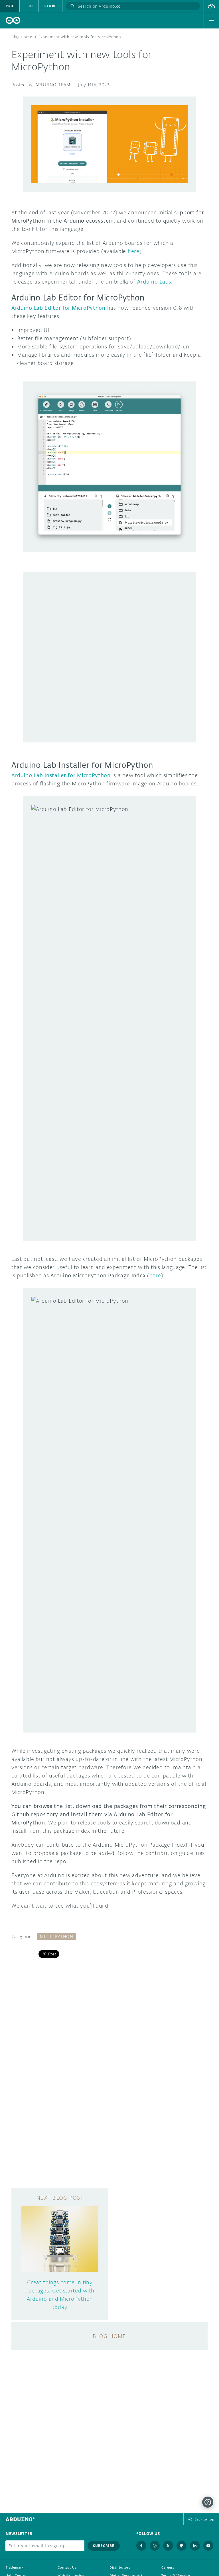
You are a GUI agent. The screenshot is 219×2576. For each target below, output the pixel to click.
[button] (211, 6)
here (134, 251)
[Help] (208, 2502)
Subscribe (104, 2546)
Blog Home (22, 37)
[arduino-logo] (13, 20)
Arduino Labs (154, 282)
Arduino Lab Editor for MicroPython (58, 308)
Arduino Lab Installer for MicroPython (61, 775)
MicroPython (57, 1936)
